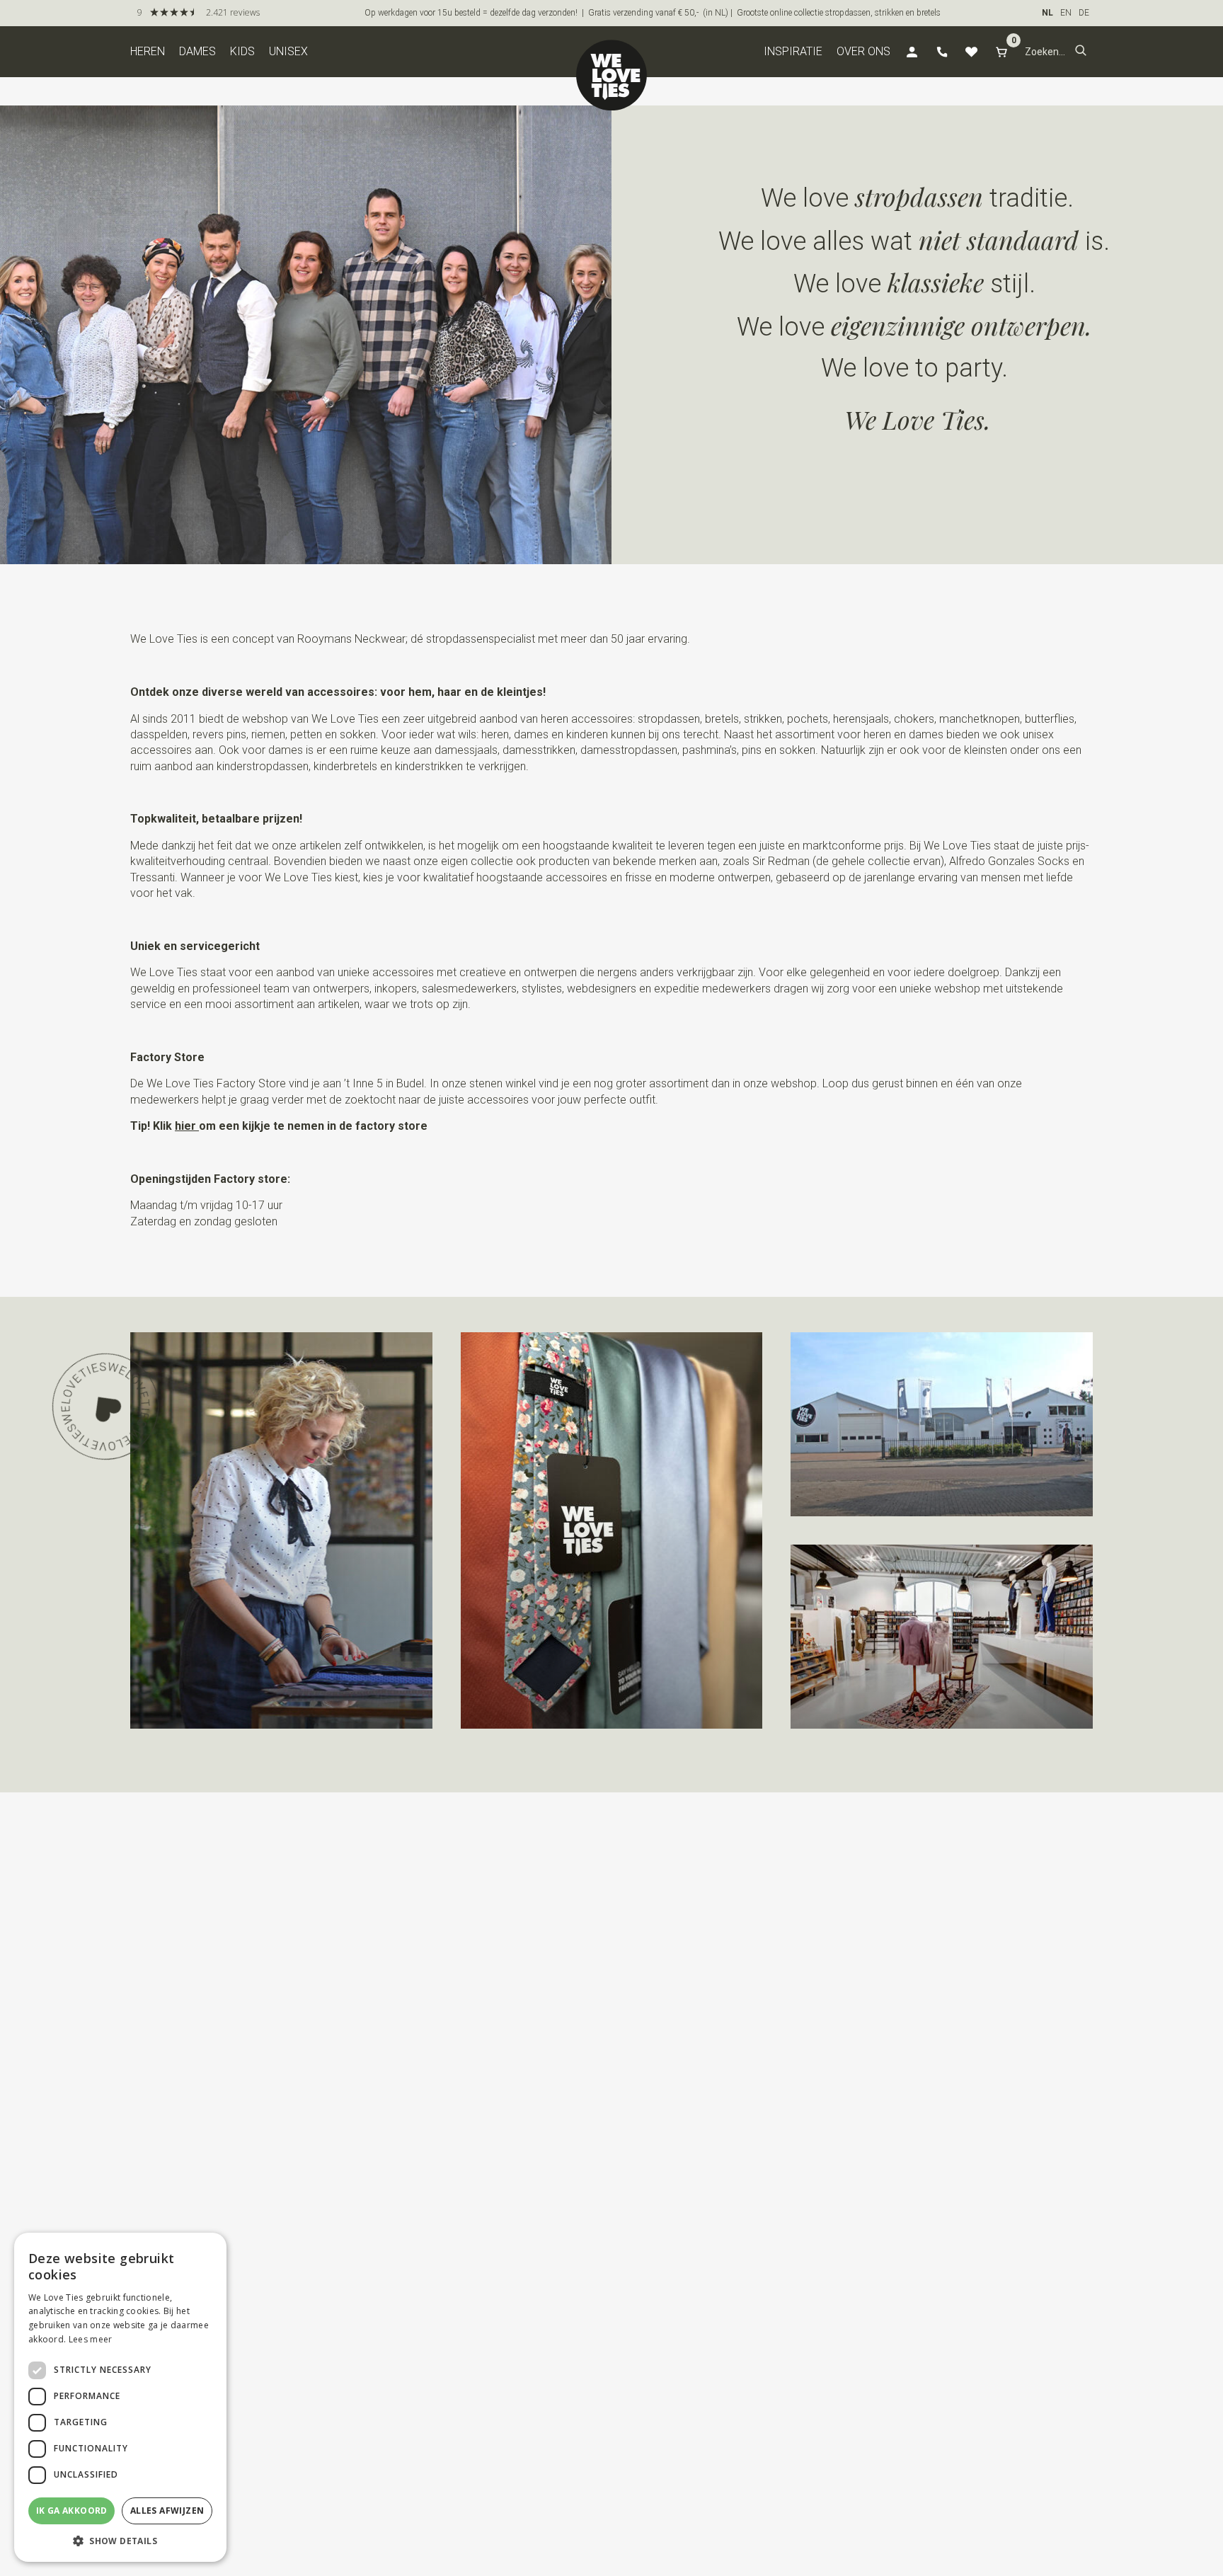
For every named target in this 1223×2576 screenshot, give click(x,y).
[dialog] (120, 2397)
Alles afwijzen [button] (167, 2511)
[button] (1081, 52)
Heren (148, 51)
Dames (197, 51)
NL (1047, 13)
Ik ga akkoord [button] (72, 2511)
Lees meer (91, 2339)
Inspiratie (793, 51)
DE (1084, 13)
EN (1066, 13)
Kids (242, 51)
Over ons (863, 51)
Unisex (288, 51)
